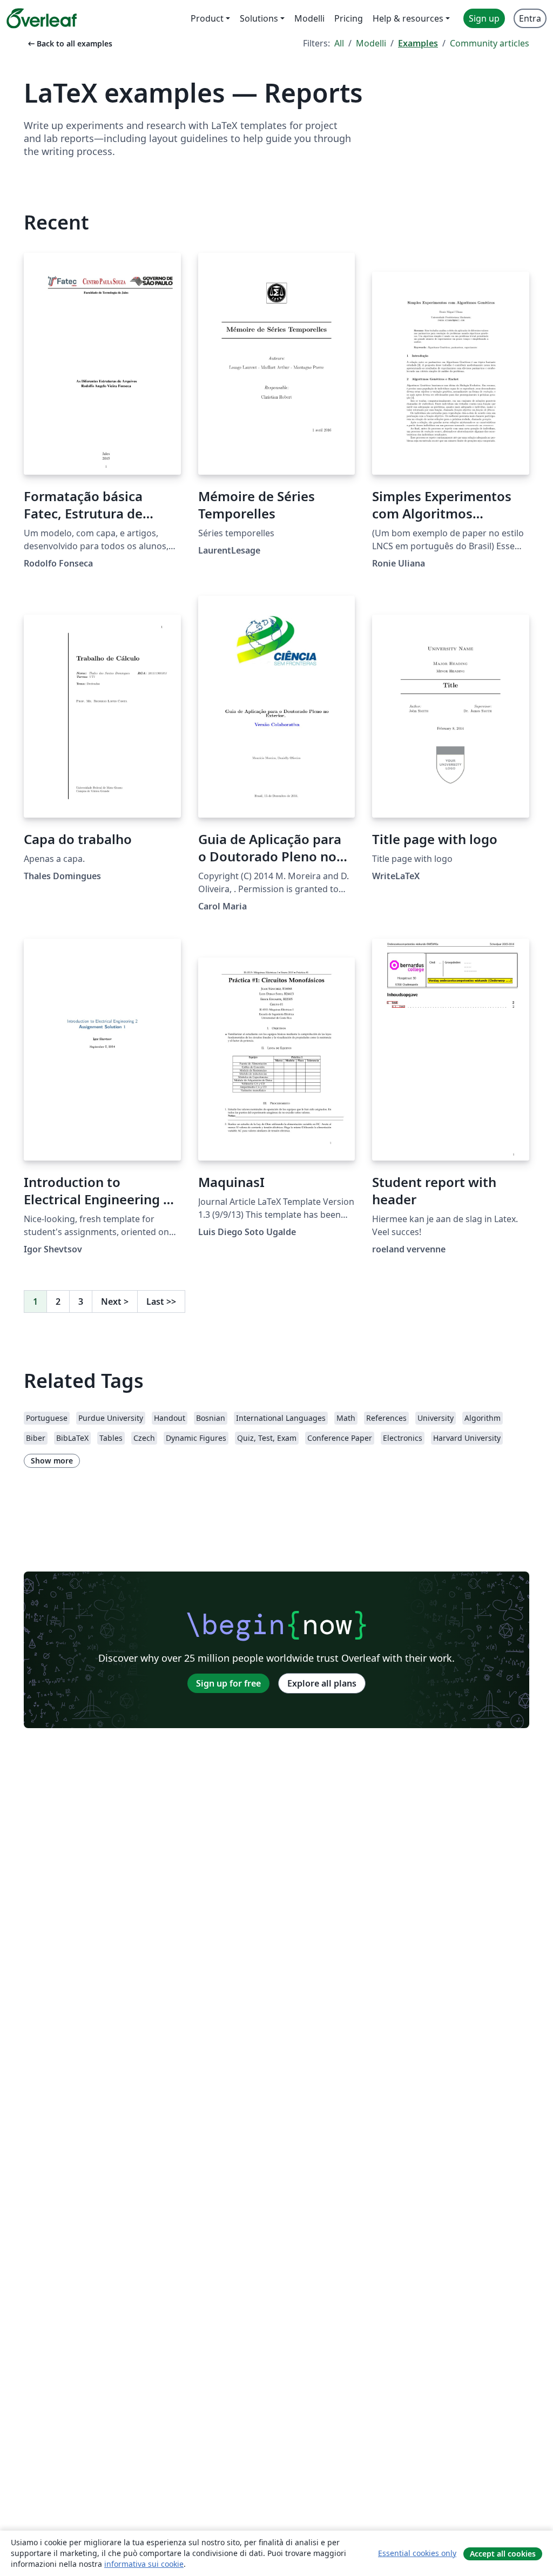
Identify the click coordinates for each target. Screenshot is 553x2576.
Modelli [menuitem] (309, 18)
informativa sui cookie (144, 2564)
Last (161, 1302)
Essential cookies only (417, 2553)
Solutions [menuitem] (259, 18)
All (339, 43)
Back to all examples (69, 43)
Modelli (371, 43)
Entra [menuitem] (530, 18)
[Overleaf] (42, 18)
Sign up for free (228, 1683)
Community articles (490, 43)
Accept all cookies (503, 2554)
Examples (418, 43)
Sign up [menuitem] (484, 18)
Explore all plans (322, 1683)
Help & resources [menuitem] (408, 18)
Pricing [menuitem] (349, 18)
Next (115, 1302)
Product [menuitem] (207, 18)
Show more (52, 1461)
